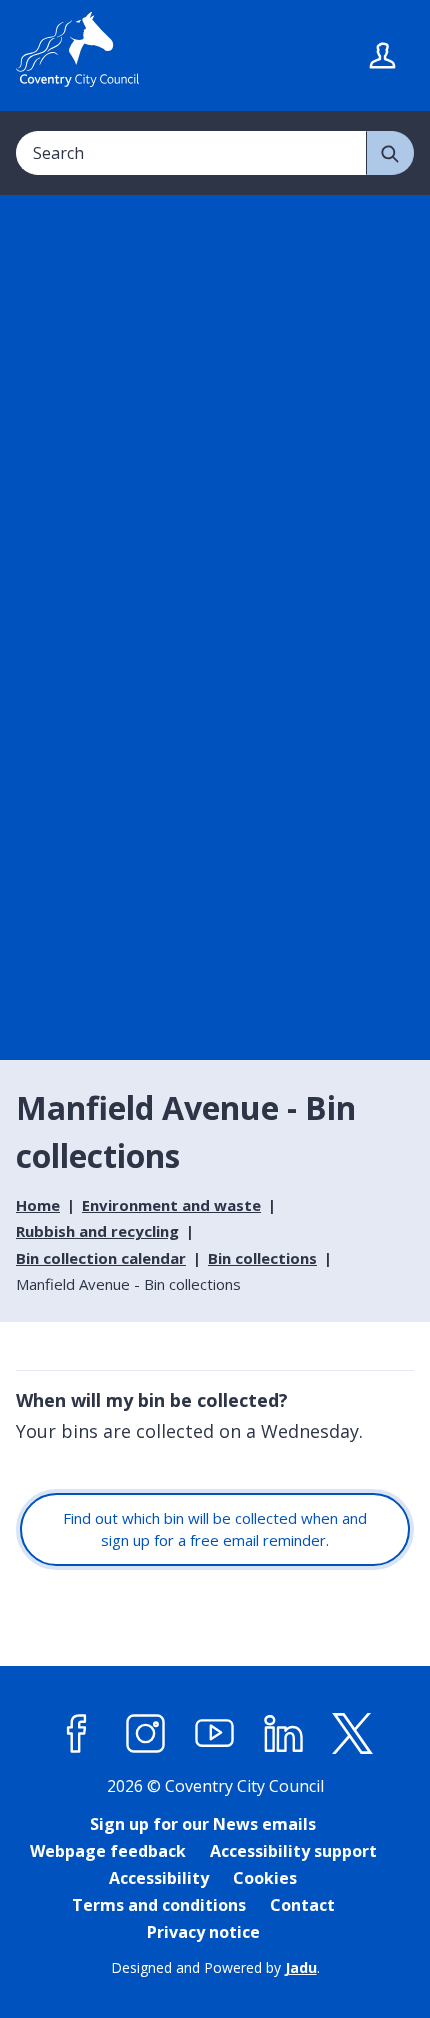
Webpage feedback (108, 1851)
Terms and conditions (159, 1905)
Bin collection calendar (101, 1258)
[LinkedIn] (284, 1734)
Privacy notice (203, 1932)
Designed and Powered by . (215, 1967)
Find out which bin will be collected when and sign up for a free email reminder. (215, 1529)
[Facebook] (77, 1734)
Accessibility (159, 1878)
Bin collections (262, 1258)
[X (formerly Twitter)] (353, 1734)
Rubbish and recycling (97, 1231)
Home (38, 1205)
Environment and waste (171, 1205)
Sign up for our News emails (203, 1824)
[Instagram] (146, 1734)
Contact (302, 1905)
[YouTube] (215, 1734)
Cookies (265, 1878)
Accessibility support (293, 1851)
